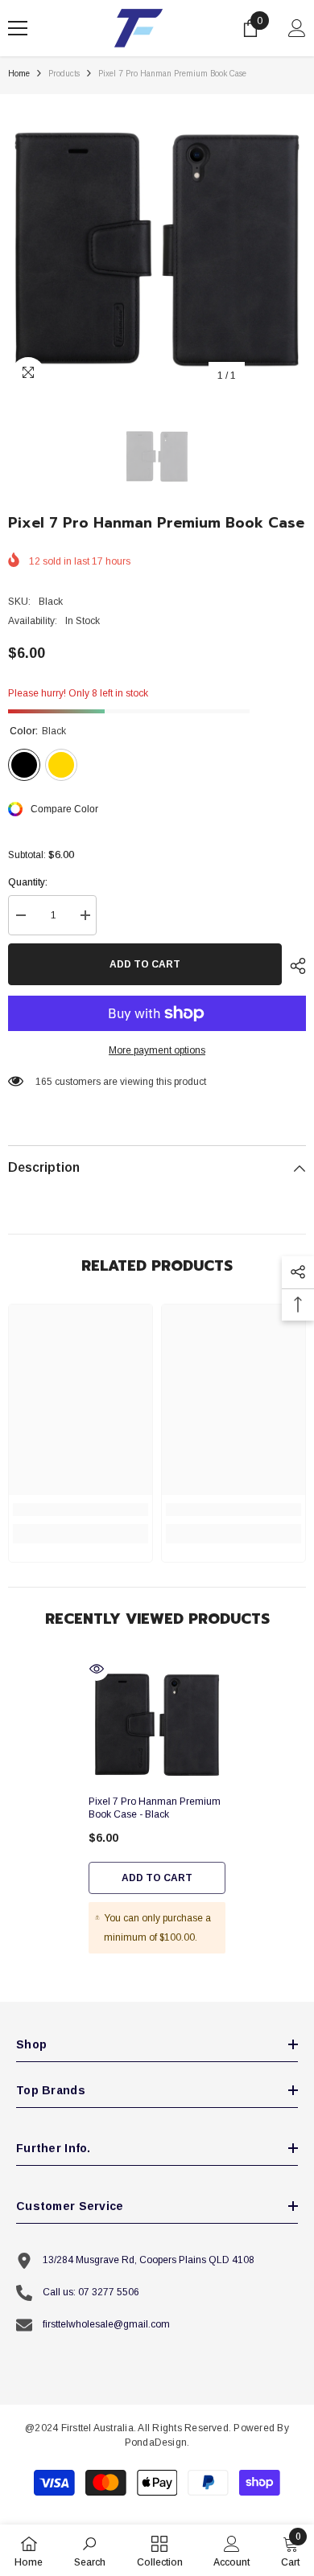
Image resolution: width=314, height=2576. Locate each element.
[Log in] (297, 28)
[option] (157, 243)
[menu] (18, 28)
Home (19, 74)
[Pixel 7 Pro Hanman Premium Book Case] (157, 1722)
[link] (81, 1510)
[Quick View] (97, 1669)
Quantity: (28, 882)
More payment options (157, 1050)
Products (64, 74)
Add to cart (145, 964)
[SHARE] (294, 966)
